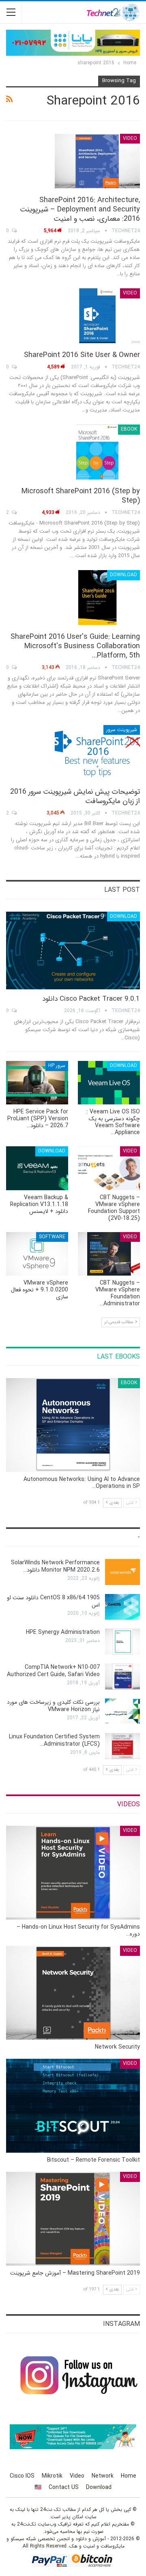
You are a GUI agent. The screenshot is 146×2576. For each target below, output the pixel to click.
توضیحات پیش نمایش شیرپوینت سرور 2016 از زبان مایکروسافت (75, 796)
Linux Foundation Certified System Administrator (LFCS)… (54, 1740)
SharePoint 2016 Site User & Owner (82, 355)
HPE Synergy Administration (63, 1632)
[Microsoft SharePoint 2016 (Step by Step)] (97, 452)
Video (130, 138)
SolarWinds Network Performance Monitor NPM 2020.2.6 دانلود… (55, 1566)
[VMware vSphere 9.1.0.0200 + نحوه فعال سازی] (37, 1254)
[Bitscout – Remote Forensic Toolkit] (73, 2106)
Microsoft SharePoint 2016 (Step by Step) (81, 496)
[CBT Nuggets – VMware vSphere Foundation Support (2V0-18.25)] (109, 1168)
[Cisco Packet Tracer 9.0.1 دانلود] (73, 950)
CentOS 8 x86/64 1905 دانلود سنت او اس (53, 1601)
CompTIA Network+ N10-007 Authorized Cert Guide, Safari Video (53, 1671)
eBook (129, 429)
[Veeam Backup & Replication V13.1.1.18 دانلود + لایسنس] (37, 1168)
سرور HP (57, 1066)
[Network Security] (73, 1993)
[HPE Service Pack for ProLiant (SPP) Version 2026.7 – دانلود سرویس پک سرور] (37, 1083)
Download (123, 575)
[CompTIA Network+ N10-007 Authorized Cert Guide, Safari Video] (122, 1677)
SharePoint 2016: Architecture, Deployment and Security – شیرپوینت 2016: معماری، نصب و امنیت (80, 209)
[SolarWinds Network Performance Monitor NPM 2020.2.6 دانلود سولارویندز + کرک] (122, 1572)
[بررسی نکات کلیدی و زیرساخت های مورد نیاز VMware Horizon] (122, 1712)
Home (129, 2476)
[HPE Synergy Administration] (122, 1642)
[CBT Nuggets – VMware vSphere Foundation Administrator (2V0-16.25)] (109, 1254)
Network (103, 2476)
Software (52, 1237)
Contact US (64, 2487)
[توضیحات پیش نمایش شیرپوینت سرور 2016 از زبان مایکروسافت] (97, 752)
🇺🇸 (38, 2487)
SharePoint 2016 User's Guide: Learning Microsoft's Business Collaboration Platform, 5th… (75, 646)
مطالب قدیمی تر (119, 1322)
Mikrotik (52, 2476)
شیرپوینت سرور (122, 730)
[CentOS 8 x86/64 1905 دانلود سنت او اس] (122, 1607)
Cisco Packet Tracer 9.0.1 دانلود (91, 999)
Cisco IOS (22, 2476)
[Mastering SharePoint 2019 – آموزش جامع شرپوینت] (73, 2219)
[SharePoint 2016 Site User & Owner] (97, 316)
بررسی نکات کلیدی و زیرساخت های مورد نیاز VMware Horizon (53, 1706)
